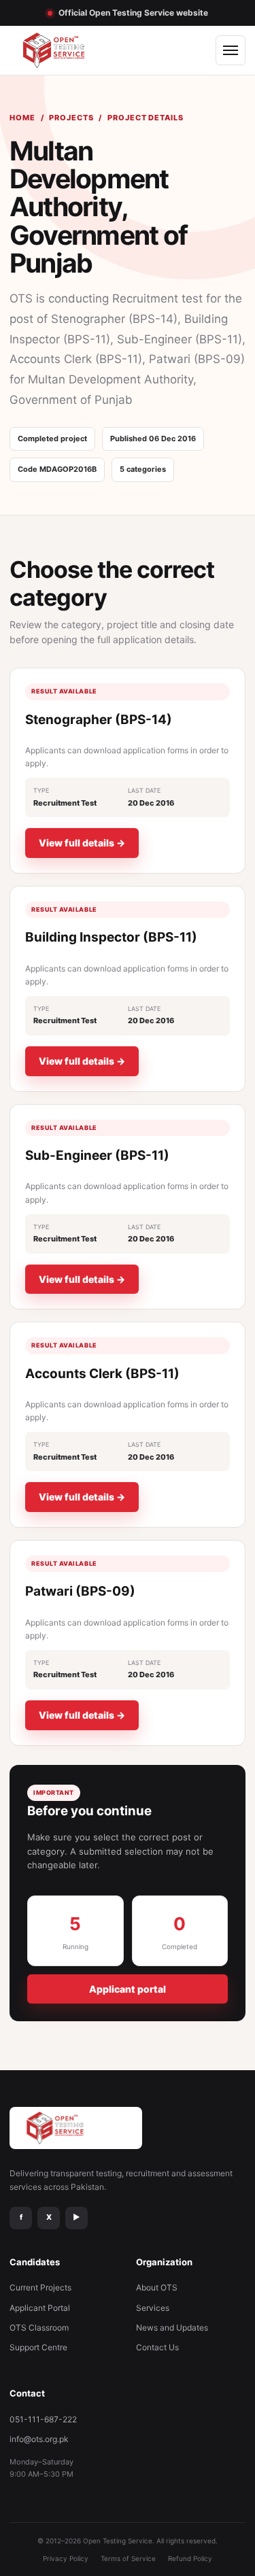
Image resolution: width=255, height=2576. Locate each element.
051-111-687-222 (43, 2419)
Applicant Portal (40, 2308)
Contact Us (157, 2347)
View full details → (82, 843)
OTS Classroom (39, 2328)
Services (153, 2308)
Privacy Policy (66, 2558)
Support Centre (38, 2347)
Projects (71, 118)
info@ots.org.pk (39, 2439)
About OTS (157, 2287)
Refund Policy (190, 2558)
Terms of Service (128, 2558)
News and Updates (172, 2328)
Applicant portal (128, 1989)
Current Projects (40, 2287)
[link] (128, 771)
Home (22, 118)
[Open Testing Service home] (67, 50)
